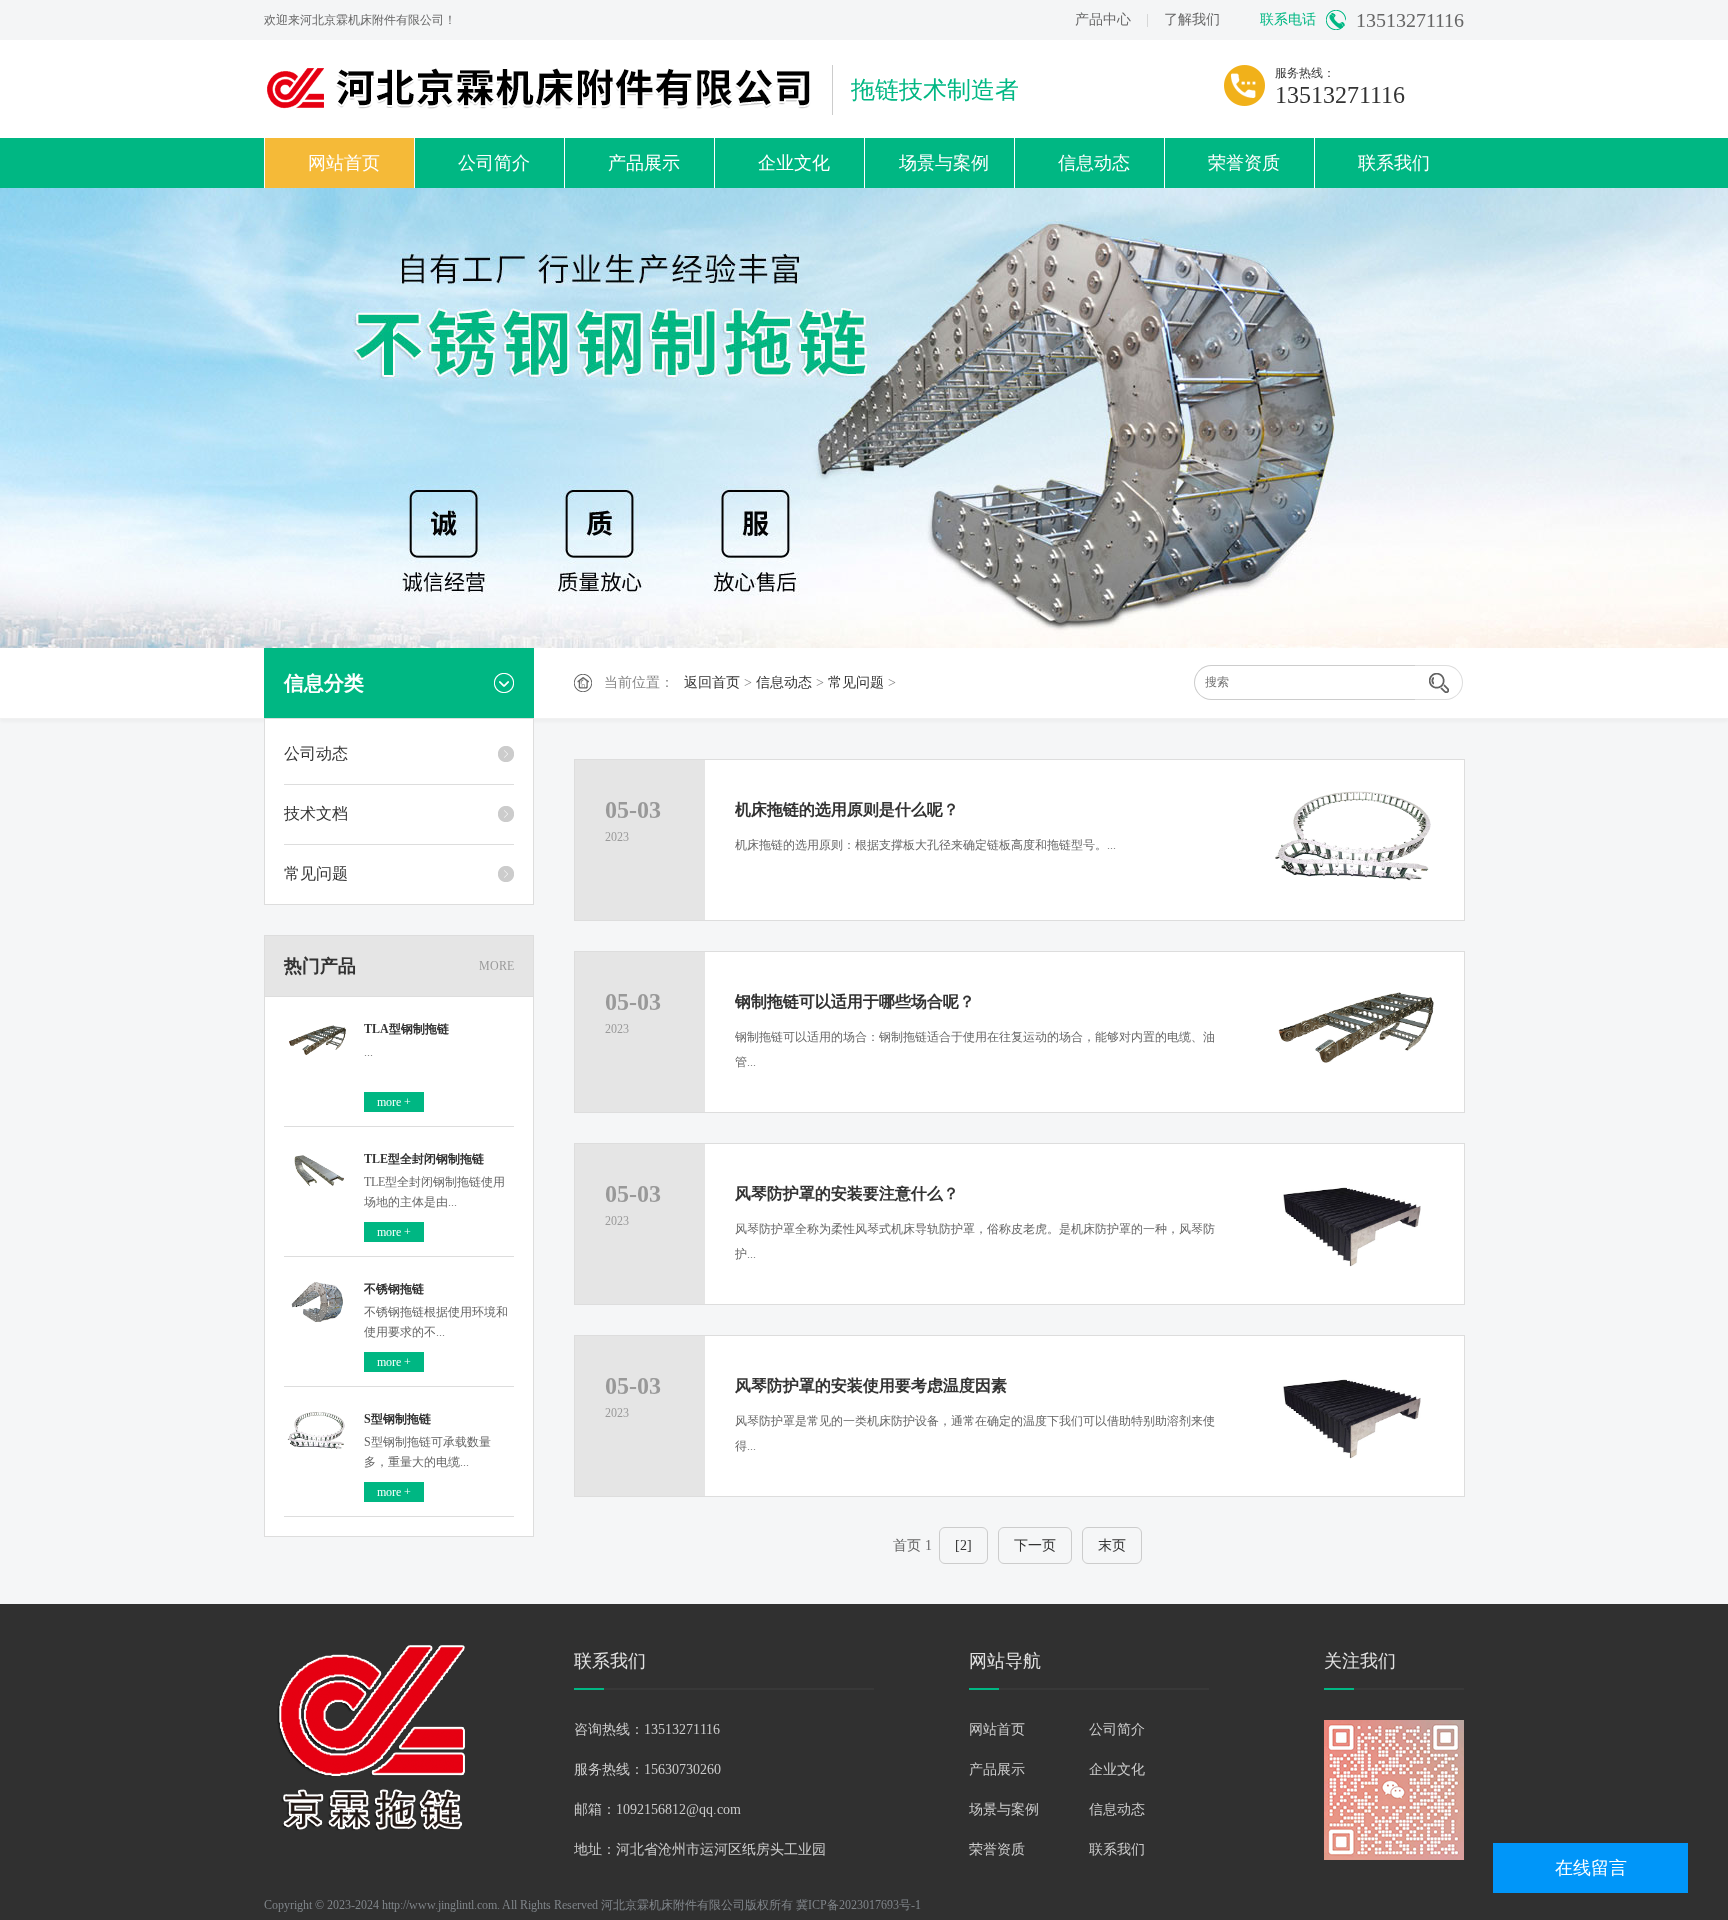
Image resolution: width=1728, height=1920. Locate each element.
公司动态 (316, 753)
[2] (963, 1545)
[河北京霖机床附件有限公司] (539, 93)
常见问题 (856, 682)
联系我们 (1394, 163)
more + (394, 1102)
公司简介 (494, 163)
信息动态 (1094, 163)
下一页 (1035, 1545)
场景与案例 (944, 163)
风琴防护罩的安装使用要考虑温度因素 (871, 1385)
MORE (496, 966)
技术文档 (316, 813)
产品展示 (644, 163)
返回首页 (712, 682)
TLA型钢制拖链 (406, 1029)
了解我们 (1192, 19)
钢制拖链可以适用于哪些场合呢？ (855, 1001)
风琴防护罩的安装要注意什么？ (847, 1193)
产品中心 (1103, 19)
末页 (1112, 1545)
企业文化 (794, 163)
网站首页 (344, 163)
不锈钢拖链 (394, 1289)
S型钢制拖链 (397, 1419)
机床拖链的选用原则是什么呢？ (847, 809)
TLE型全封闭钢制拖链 (424, 1159)
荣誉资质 (1244, 163)
